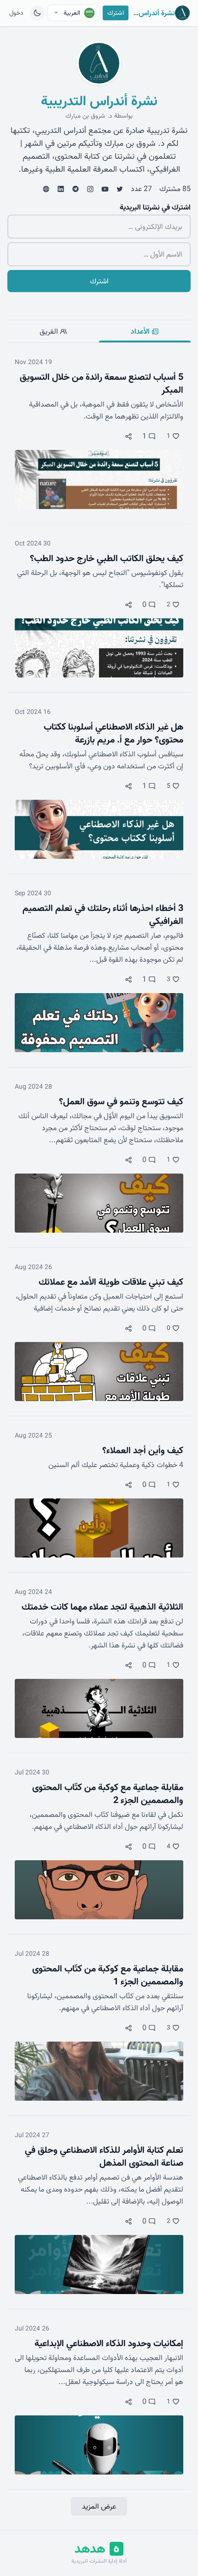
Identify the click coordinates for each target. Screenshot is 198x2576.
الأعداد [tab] (141, 331)
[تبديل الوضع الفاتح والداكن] (37, 13)
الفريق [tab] (50, 331)
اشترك (116, 13)
